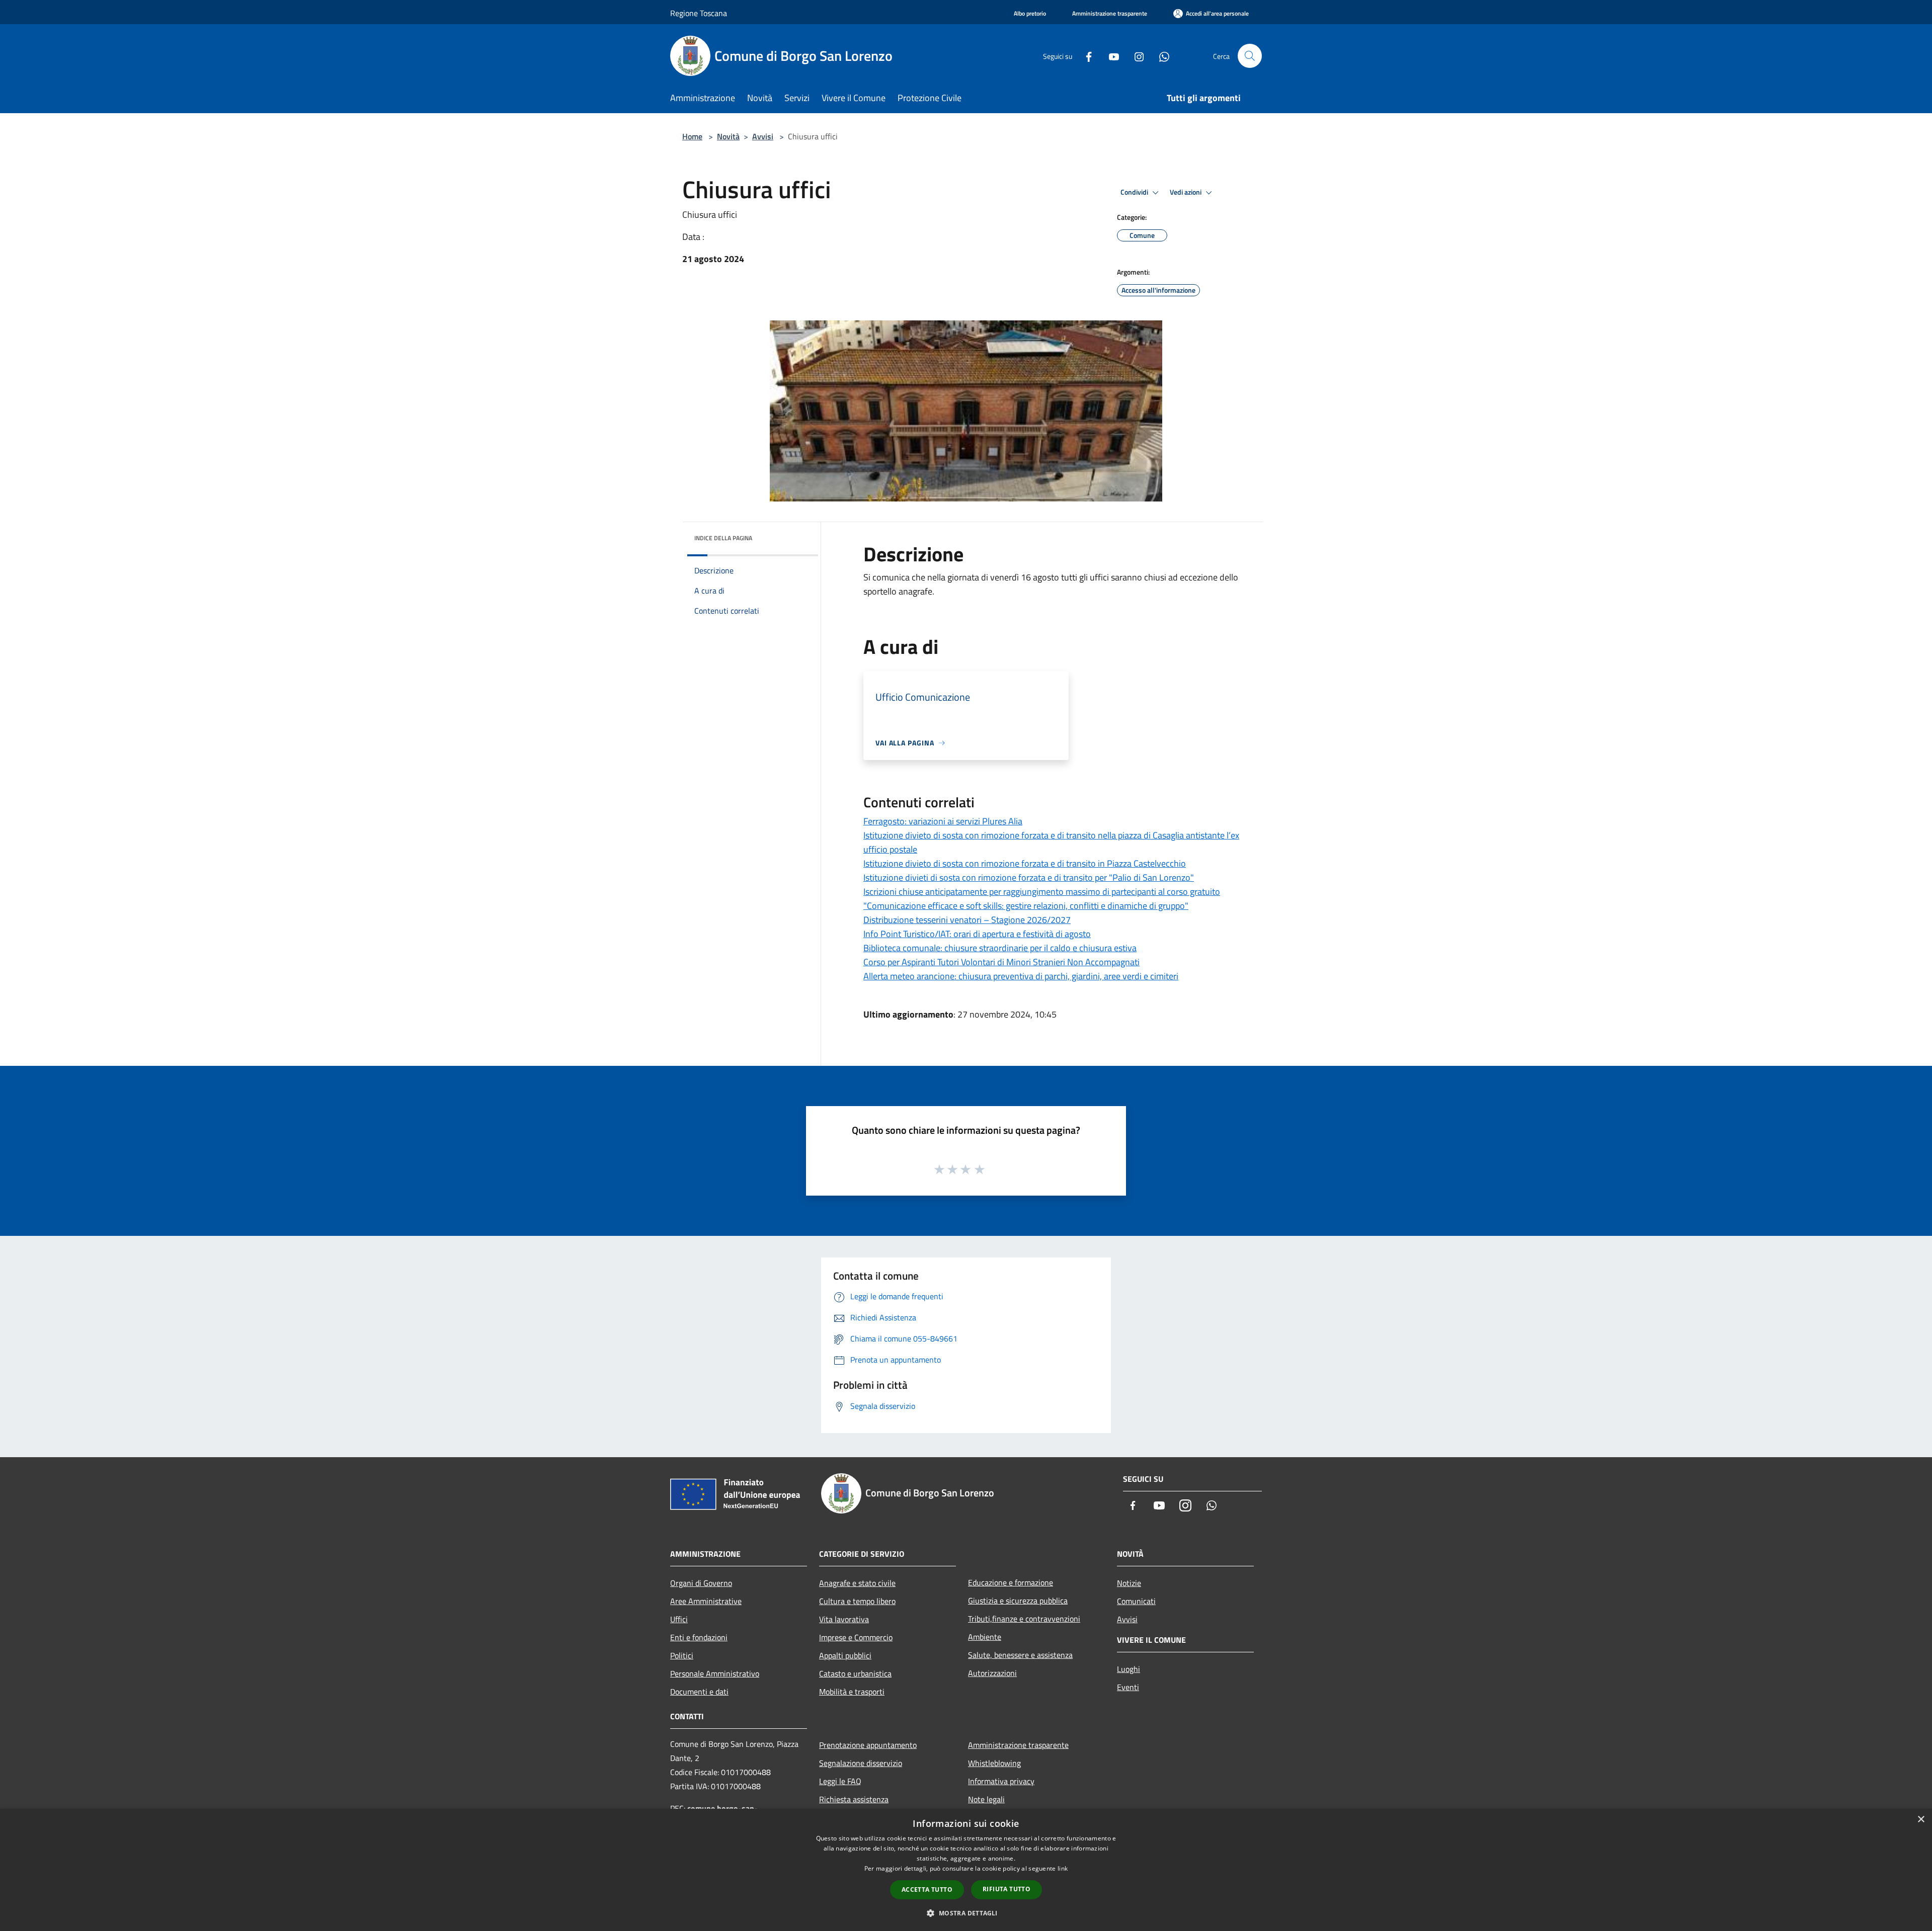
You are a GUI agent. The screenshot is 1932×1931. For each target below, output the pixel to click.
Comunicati (1136, 1601)
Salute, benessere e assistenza (1020, 1655)
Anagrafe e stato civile (857, 1583)
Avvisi (763, 136)
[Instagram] (1135, 56)
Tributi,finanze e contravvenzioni (1024, 1619)
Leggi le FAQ (840, 1781)
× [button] (1921, 1820)
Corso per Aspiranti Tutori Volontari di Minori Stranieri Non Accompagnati (1001, 962)
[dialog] (966, 1870)
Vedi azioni (1186, 192)
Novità (728, 136)
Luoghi (1129, 1669)
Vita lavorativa (844, 1619)
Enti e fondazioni (699, 1637)
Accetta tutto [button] (927, 1890)
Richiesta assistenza (854, 1799)
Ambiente (985, 1637)
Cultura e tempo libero (857, 1601)
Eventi (1128, 1687)
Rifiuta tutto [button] (1007, 1889)
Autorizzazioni (992, 1673)
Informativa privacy (1001, 1781)
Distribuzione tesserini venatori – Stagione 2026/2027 (967, 920)
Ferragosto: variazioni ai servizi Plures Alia (943, 821)
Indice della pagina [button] (723, 538)
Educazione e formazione (1011, 1582)
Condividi (1135, 192)
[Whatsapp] (1160, 56)
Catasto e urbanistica (855, 1673)
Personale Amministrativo (715, 1673)
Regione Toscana (699, 13)
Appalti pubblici (845, 1655)
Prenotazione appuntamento (868, 1745)
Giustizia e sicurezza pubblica (1018, 1601)
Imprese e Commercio (856, 1637)
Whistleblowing (994, 1763)
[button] (966, 1913)
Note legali (986, 1799)
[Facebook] (1085, 56)
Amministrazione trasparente (1018, 1745)
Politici (682, 1655)
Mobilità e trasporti (852, 1692)
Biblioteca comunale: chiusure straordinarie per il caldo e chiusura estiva (1000, 948)
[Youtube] (1110, 56)
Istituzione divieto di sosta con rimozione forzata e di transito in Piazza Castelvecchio (1025, 863)
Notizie (1129, 1583)
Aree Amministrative (706, 1601)
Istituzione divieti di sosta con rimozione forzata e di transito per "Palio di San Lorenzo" (1029, 877)
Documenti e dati (699, 1692)
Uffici (679, 1619)
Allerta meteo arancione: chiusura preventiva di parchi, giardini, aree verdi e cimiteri (1021, 976)
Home (692, 136)
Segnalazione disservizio (861, 1763)
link (1063, 1868)
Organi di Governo (701, 1583)
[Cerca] (1250, 56)
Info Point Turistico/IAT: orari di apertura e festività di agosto (977, 934)
